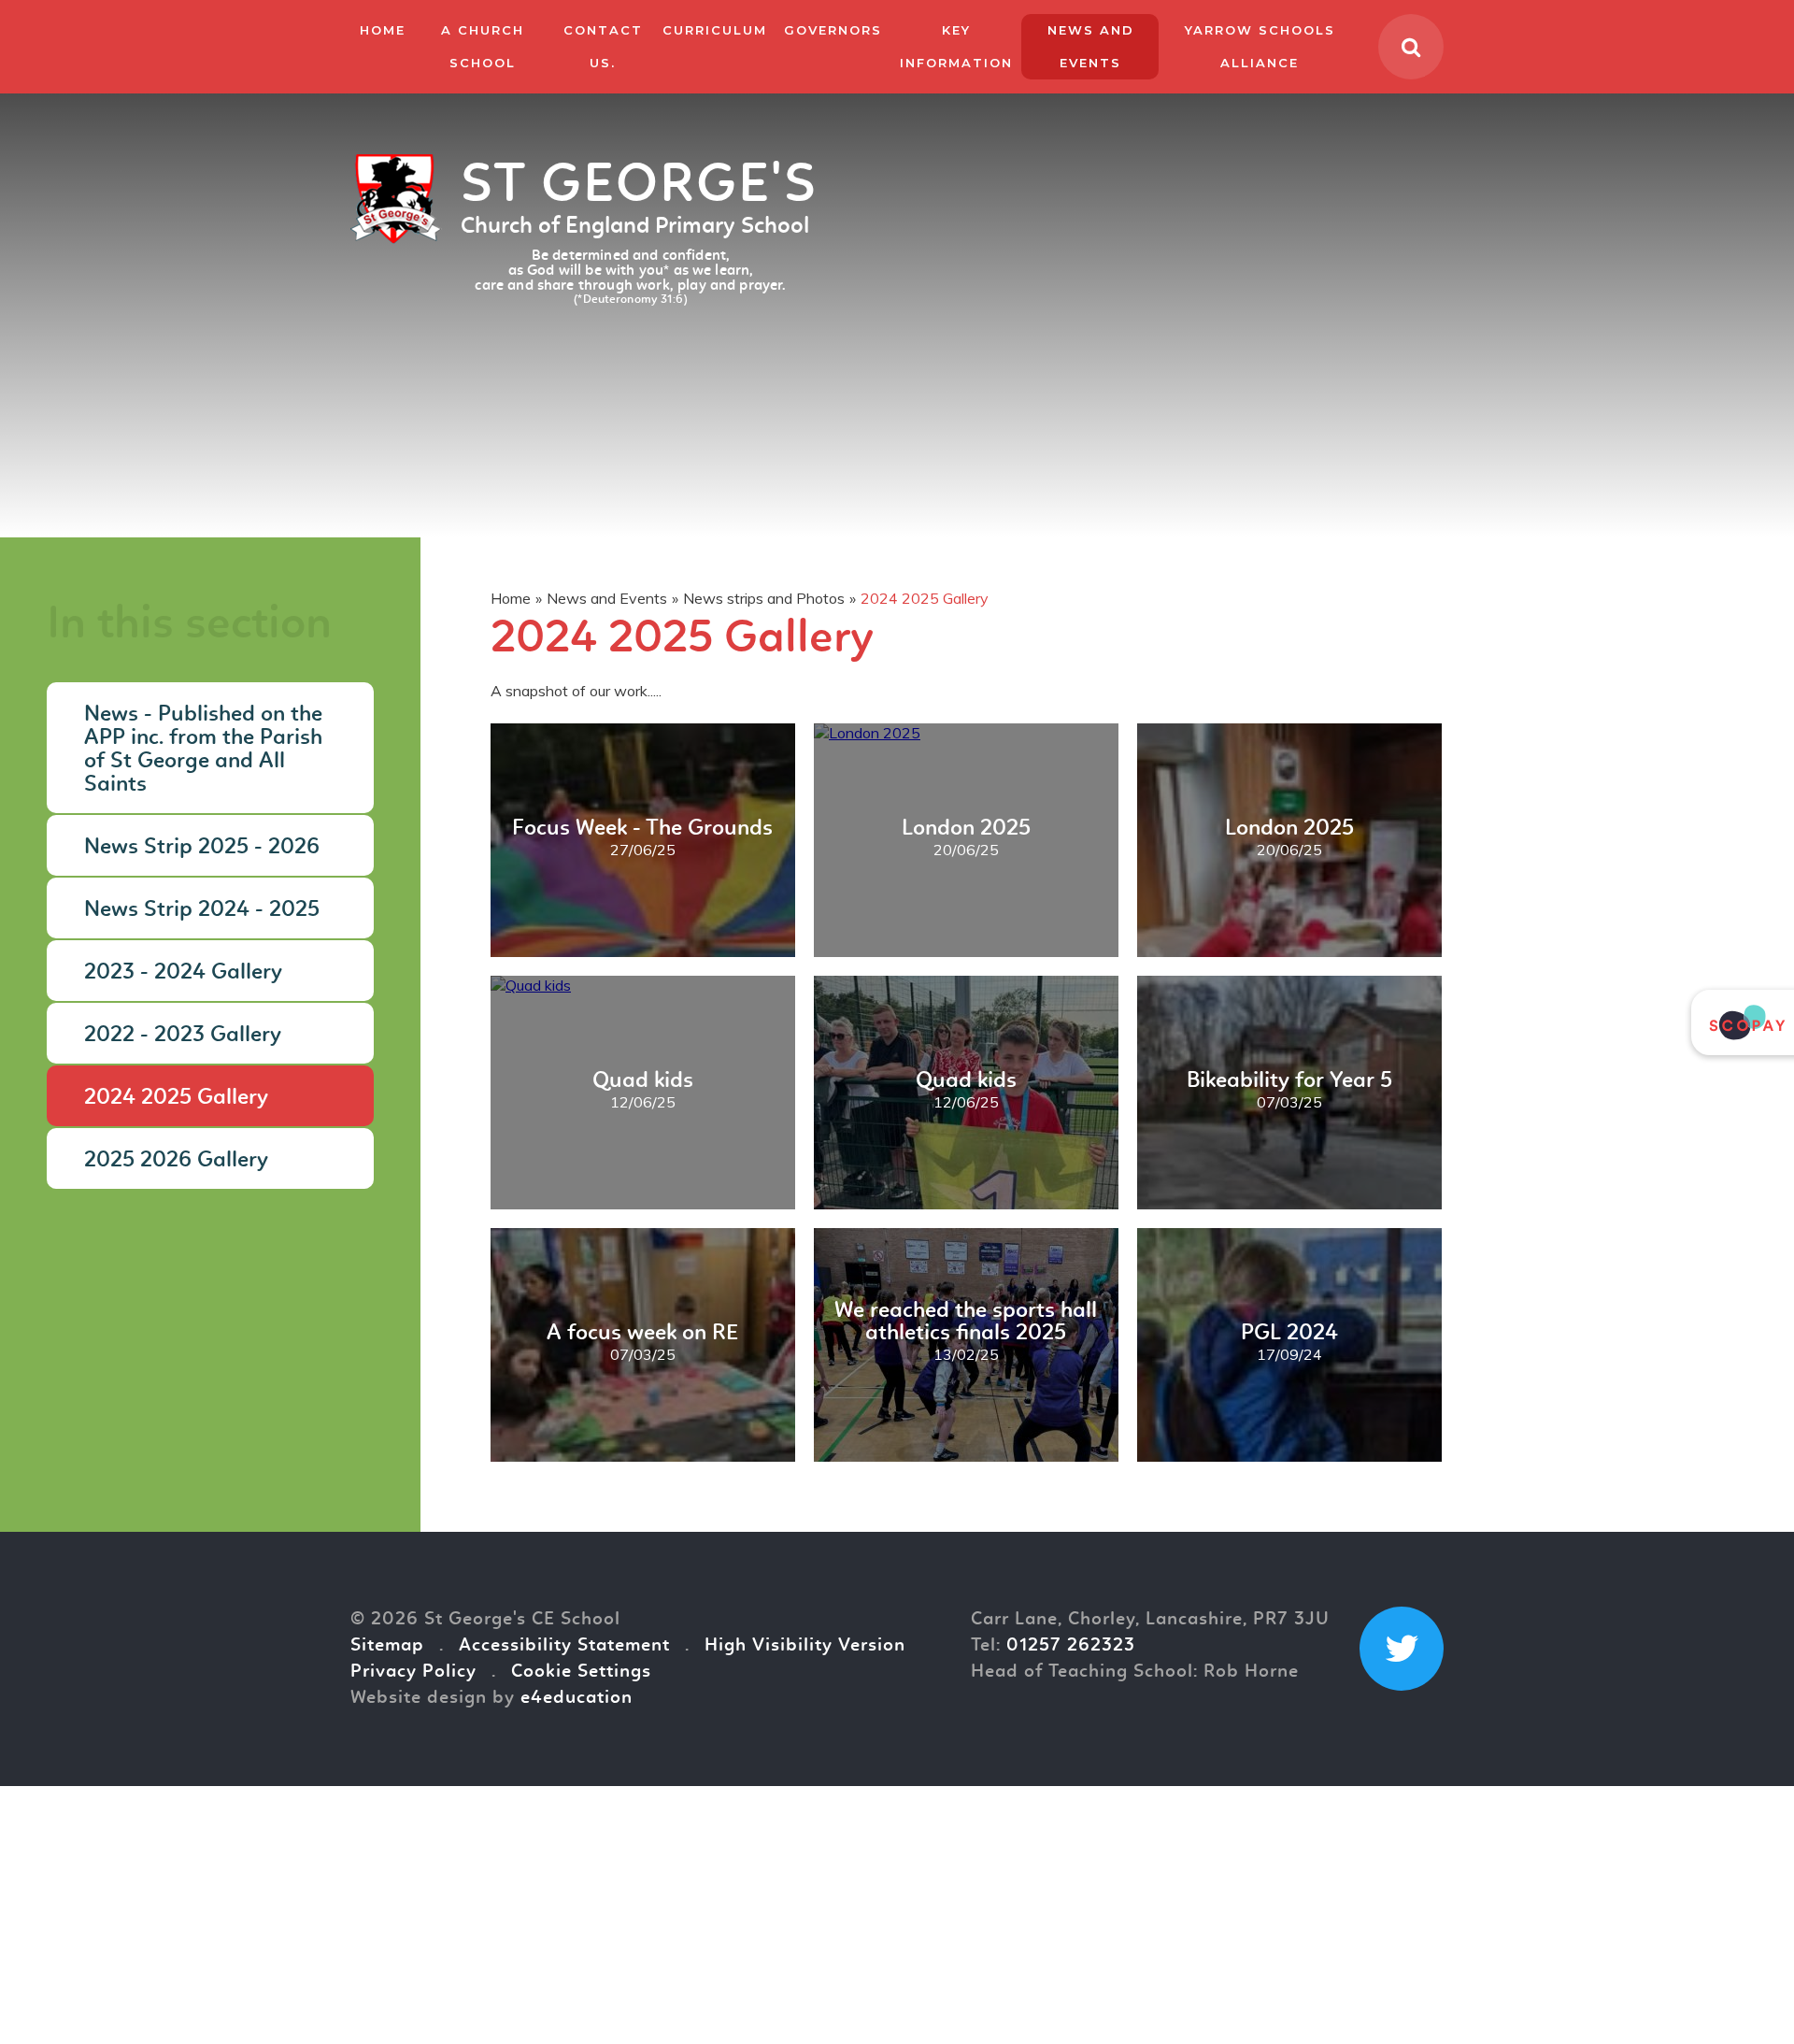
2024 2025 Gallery (925, 598)
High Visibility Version (805, 1646)
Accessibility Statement (564, 1646)
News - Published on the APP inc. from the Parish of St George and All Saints (203, 750)
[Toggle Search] (1411, 47)
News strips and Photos (764, 598)
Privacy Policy (413, 1672)
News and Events (607, 598)
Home (511, 598)
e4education (577, 1698)
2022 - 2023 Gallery (183, 1036)
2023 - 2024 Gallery (183, 973)
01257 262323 (1071, 1646)
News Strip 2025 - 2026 (202, 848)
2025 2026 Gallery (176, 1161)
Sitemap (387, 1646)
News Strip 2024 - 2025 (202, 910)
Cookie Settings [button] (581, 1672)
